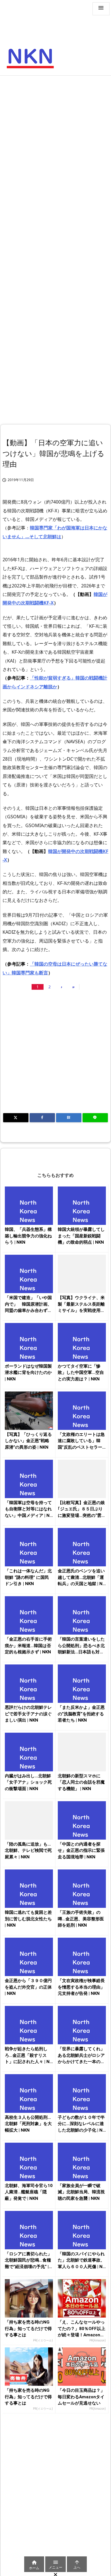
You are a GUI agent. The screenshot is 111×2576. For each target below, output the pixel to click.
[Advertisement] (55, 137)
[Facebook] (42, 1118)
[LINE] (95, 1118)
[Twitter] (16, 1118)
